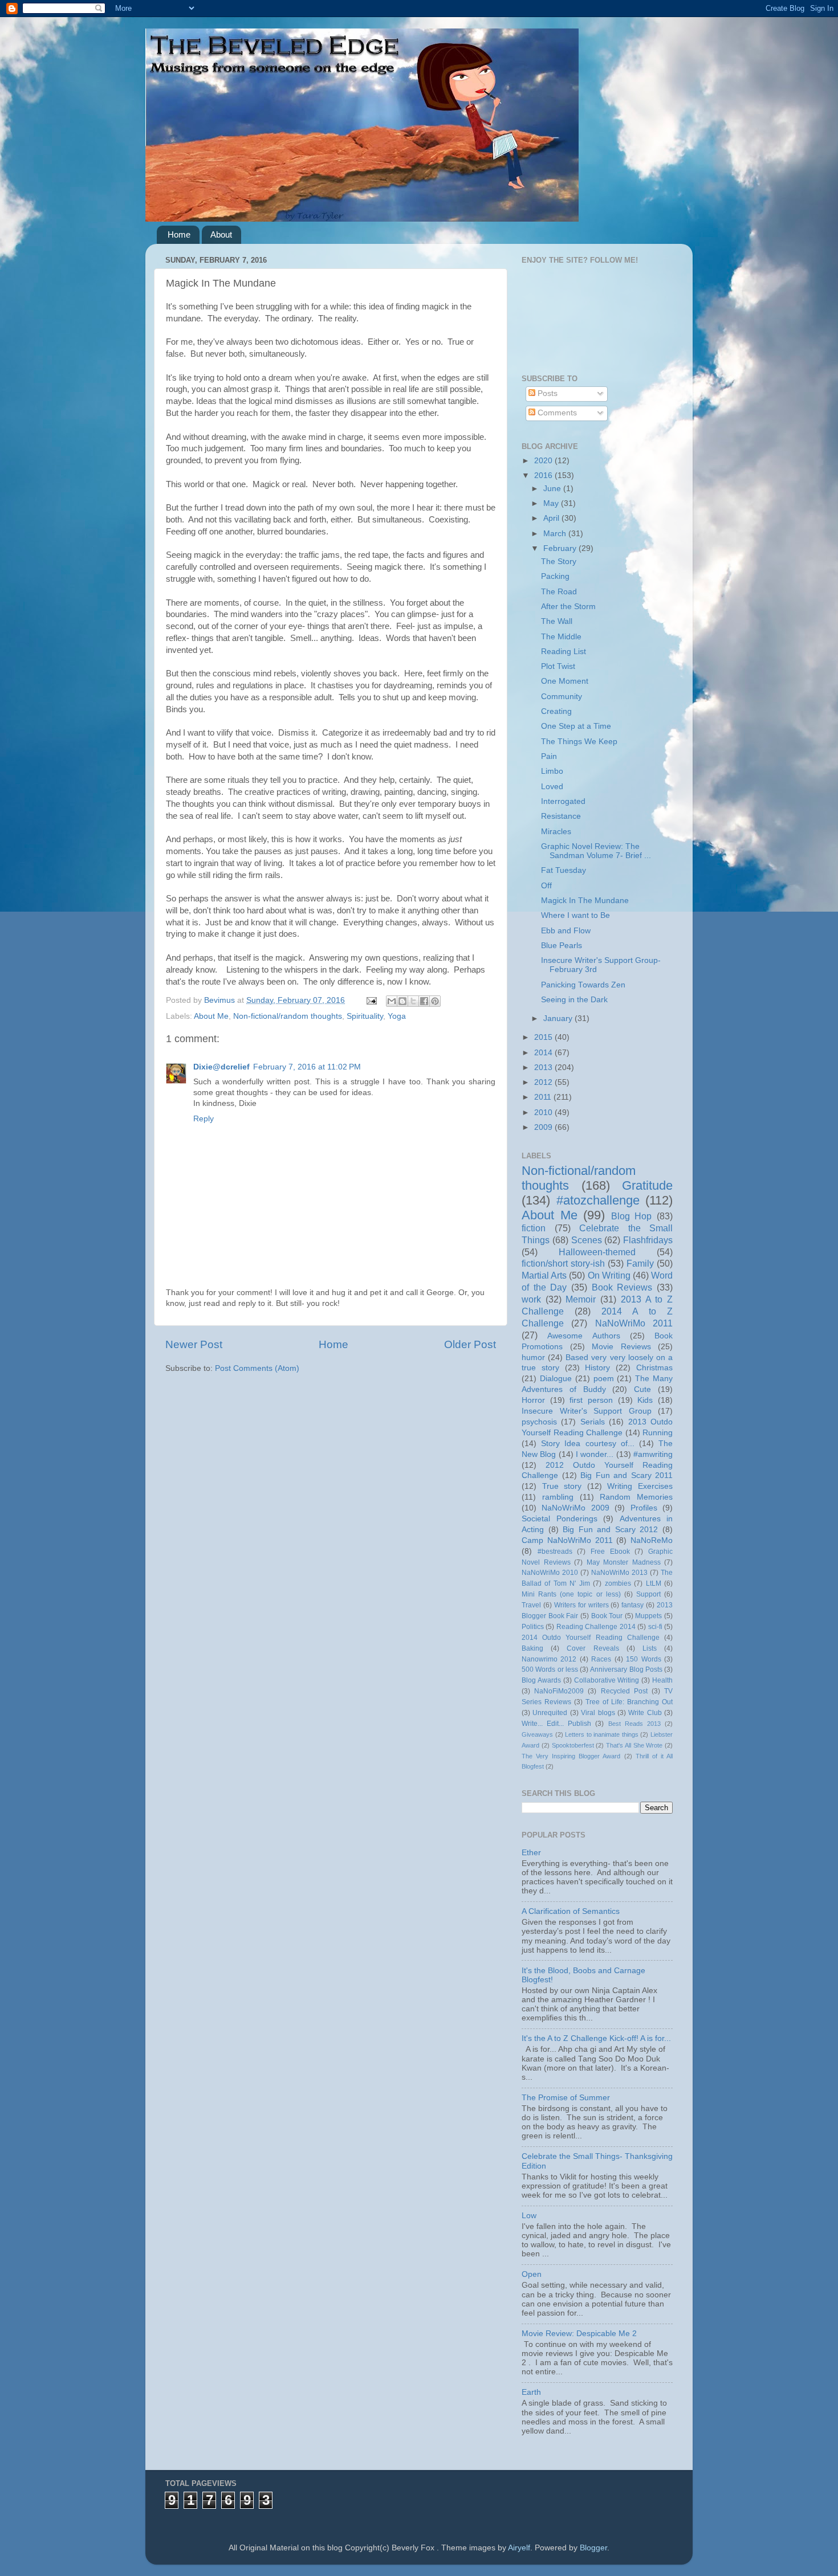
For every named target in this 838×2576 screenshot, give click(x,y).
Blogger (593, 2548)
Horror (533, 1400)
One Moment (565, 681)
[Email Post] (371, 1000)
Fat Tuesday (564, 870)
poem (604, 1379)
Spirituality (365, 1016)
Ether (531, 1853)
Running (658, 1433)
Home (179, 234)
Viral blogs (598, 1713)
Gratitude (647, 1185)
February (561, 548)
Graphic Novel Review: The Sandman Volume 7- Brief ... (596, 851)
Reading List (564, 652)
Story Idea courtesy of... (588, 1444)
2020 (544, 461)
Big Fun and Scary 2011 (627, 1475)
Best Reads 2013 (634, 1724)
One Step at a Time (576, 726)
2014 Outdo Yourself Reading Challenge (591, 1638)
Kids (645, 1400)
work (531, 1299)
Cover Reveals (593, 1648)
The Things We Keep (579, 742)
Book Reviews (622, 1287)
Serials (593, 1422)
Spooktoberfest (573, 1745)
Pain (549, 756)
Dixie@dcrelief (221, 1067)
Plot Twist (558, 666)
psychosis (539, 1422)
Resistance (561, 816)
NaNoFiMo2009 (559, 1691)
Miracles (556, 832)
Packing (555, 576)
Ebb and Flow (566, 931)
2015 (544, 1037)
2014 (544, 1053)
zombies (618, 1583)
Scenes (587, 1240)
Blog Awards (541, 1680)
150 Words (643, 1659)
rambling (558, 1497)
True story (562, 1486)
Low (529, 2216)
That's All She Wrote (634, 1745)
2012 (544, 1082)
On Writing (609, 1275)
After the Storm (568, 607)
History (597, 1368)
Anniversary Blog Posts (626, 1669)
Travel (531, 1605)
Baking (532, 1648)
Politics (533, 1627)
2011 (544, 1097)
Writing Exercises (640, 1486)
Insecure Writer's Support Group (587, 1411)
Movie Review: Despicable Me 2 (579, 2334)
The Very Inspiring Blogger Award (571, 1756)
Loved (552, 787)
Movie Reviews (621, 1347)
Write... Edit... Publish (556, 1724)
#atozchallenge (598, 1200)
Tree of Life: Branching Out (629, 1702)
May (552, 503)
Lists (650, 1648)
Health (662, 1680)
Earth (531, 2392)
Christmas (654, 1368)
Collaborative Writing (607, 1680)
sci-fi (655, 1627)
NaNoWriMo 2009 (575, 1508)
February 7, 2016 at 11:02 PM (307, 1067)
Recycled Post (624, 1691)
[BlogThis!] (402, 1001)
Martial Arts (544, 1275)
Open (532, 2274)
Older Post (470, 1344)
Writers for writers (581, 1605)
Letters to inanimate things (602, 1734)
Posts (546, 393)
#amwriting (653, 1454)
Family (640, 1263)
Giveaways (537, 1734)
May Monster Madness (624, 1562)
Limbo (552, 771)
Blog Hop (632, 1216)
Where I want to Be (575, 915)
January (559, 1018)
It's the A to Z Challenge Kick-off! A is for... (596, 2038)
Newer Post (194, 1344)
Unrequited (550, 1713)
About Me (211, 1016)
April (552, 518)
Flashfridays (648, 1240)
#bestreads (555, 1552)
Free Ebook (610, 1552)
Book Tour (607, 1616)
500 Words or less (550, 1669)
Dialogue (556, 1379)
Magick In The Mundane (585, 901)
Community (562, 697)
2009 (544, 1127)
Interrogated (563, 801)
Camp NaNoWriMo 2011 (567, 1540)
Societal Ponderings (560, 1519)
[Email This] (392, 1001)
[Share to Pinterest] (435, 1001)
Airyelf (519, 2548)
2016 (544, 475)
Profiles (644, 1508)
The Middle (561, 637)
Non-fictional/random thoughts (288, 1016)
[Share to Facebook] (424, 1001)
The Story (559, 562)
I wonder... (595, 1454)
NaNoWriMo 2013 (619, 1573)
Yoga (397, 1016)
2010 (544, 1113)
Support (648, 1594)
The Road (559, 592)
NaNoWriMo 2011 (634, 1323)
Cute (642, 1389)
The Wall (557, 621)
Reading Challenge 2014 (596, 1627)
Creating (556, 711)
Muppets (648, 1616)
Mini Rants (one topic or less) (571, 1594)
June (553, 489)
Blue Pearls (562, 946)
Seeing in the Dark (574, 1000)
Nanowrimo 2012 (549, 1659)
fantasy (632, 1605)
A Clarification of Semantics (571, 1911)
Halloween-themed (597, 1252)
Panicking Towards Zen (583, 985)
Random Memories (636, 1497)
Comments (556, 413)
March (556, 534)
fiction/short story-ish (563, 1263)
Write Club (645, 1713)
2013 (544, 1067)
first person (591, 1400)
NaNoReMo (652, 1540)
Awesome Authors (583, 1336)
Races (601, 1659)
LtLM (654, 1583)
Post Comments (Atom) (257, 1368)
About (221, 234)
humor (533, 1358)
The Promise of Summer (566, 2098)
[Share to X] (413, 1001)
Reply (204, 1119)
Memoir (581, 1299)
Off (546, 886)
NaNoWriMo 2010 (550, 1573)
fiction (534, 1228)
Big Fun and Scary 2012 (610, 1530)
